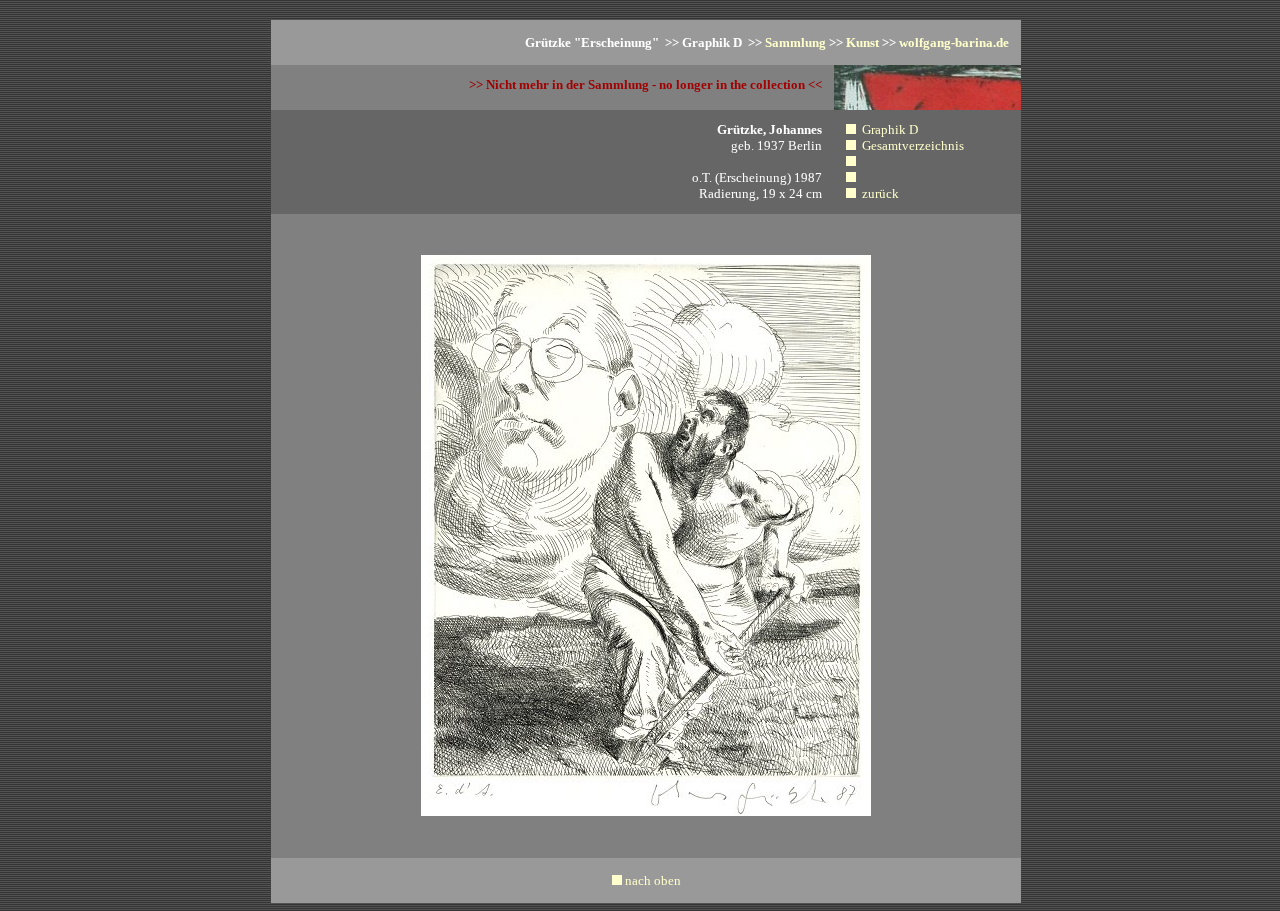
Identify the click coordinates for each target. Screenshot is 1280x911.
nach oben (653, 880)
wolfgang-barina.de (954, 42)
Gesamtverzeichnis (913, 145)
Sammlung (795, 42)
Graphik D (890, 129)
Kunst (862, 42)
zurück (880, 193)
